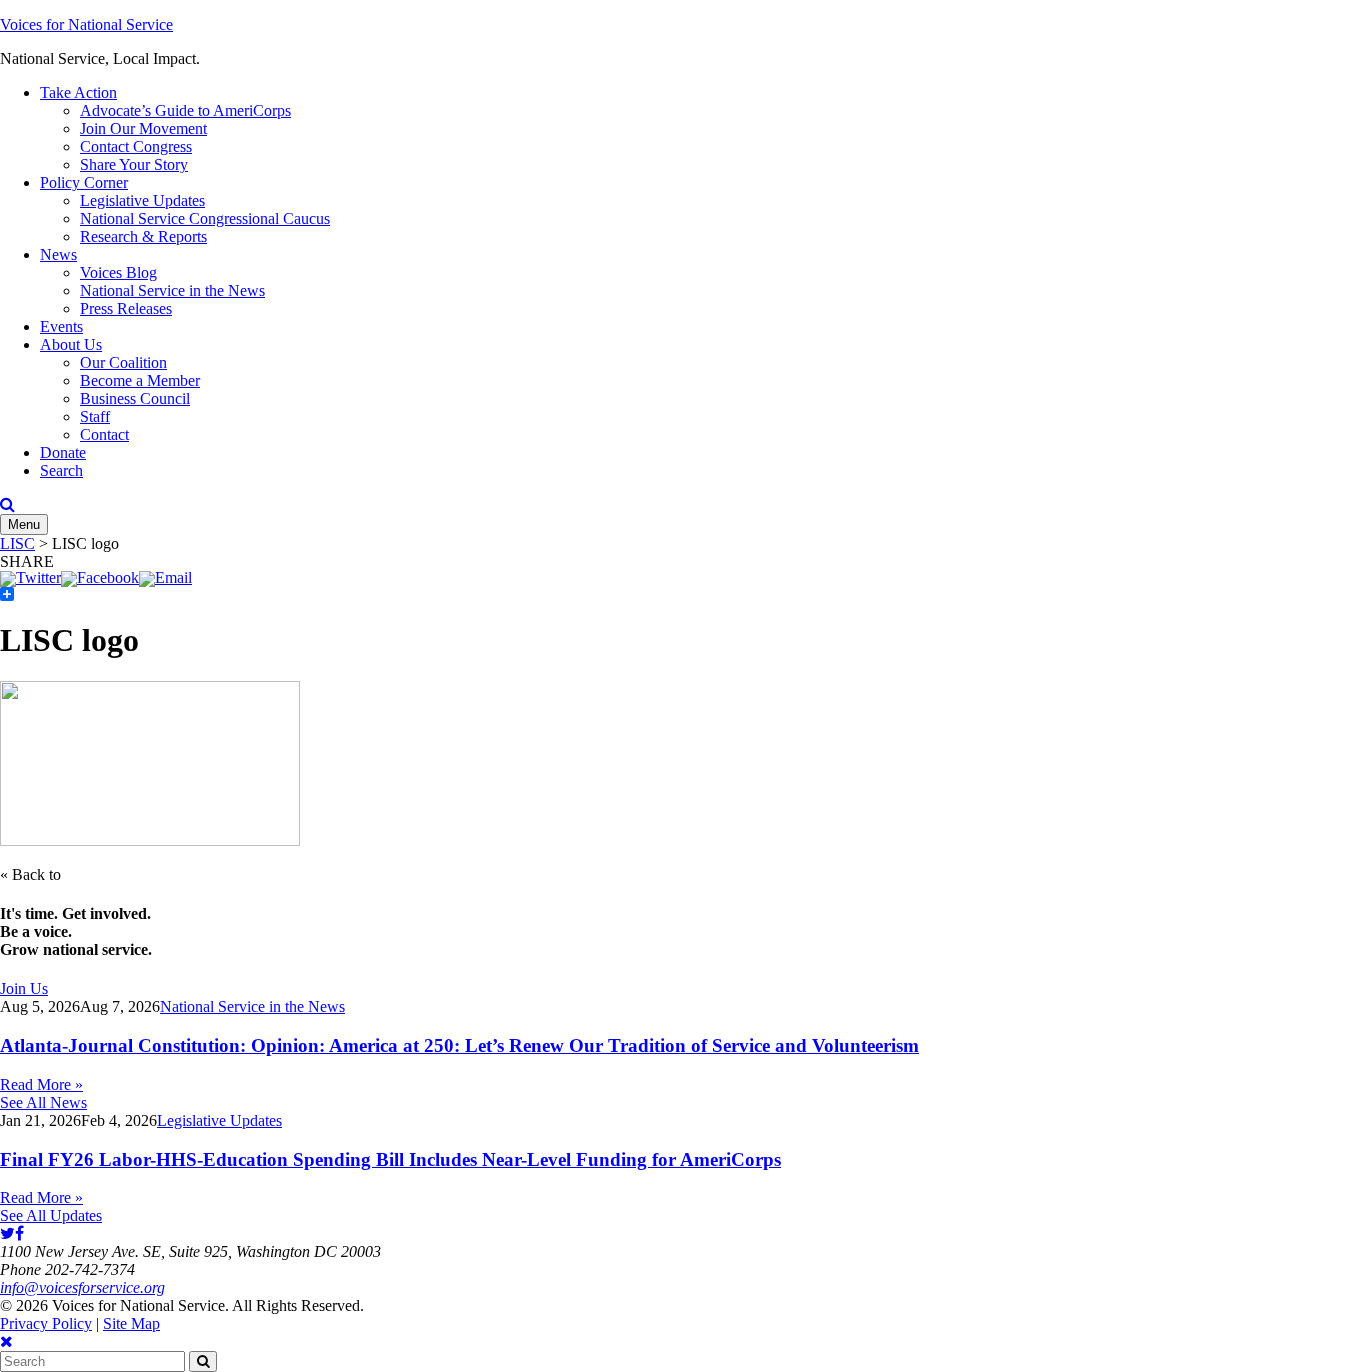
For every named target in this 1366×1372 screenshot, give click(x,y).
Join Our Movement (143, 128)
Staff (95, 416)
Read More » (41, 1084)
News (58, 254)
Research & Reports (143, 236)
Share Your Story (134, 164)
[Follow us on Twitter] (7, 1233)
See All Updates (51, 1215)
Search (61, 470)
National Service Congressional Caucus (205, 218)
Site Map (131, 1323)
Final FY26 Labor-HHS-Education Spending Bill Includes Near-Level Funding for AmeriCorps (390, 1159)
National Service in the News (172, 290)
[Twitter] (30, 577)
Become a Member (140, 380)
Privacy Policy (46, 1323)
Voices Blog (118, 272)
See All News (43, 1102)
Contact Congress (136, 146)
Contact (104, 434)
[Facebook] (100, 577)
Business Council (135, 398)
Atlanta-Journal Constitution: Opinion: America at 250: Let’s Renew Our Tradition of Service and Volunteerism (459, 1045)
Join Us (24, 988)
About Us (71, 344)
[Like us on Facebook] (19, 1233)
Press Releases (126, 308)
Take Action (78, 92)
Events (61, 326)
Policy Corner (84, 182)
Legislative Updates (142, 200)
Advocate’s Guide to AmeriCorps (185, 110)
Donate (63, 452)
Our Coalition (123, 362)
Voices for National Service (86, 24)
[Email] (165, 577)
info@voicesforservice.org (82, 1287)
